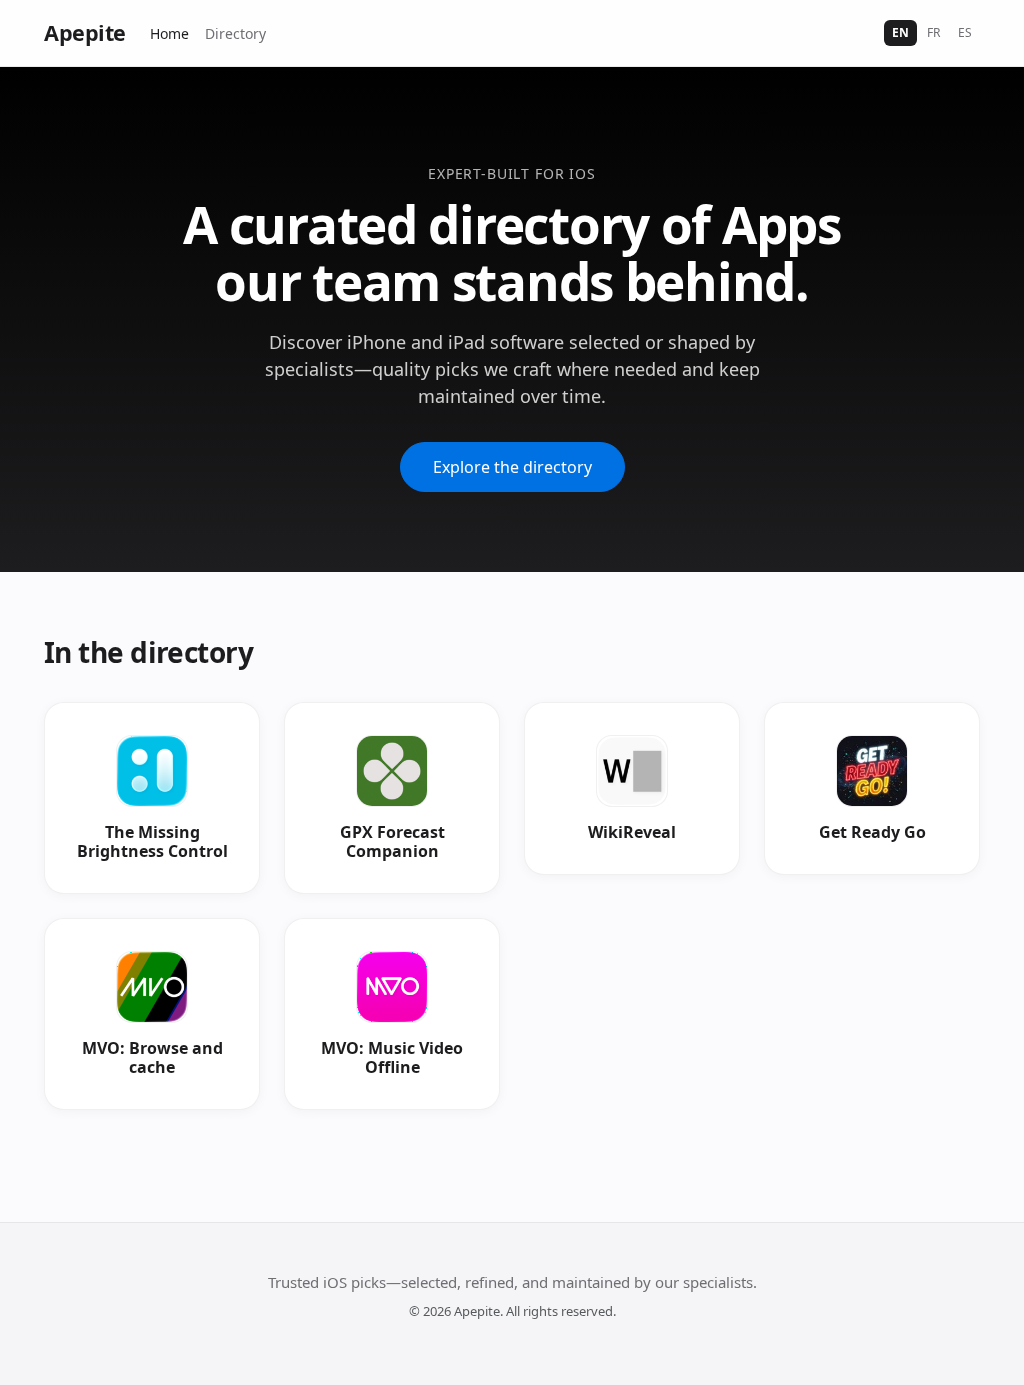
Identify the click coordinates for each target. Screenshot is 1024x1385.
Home (169, 33)
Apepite (85, 32)
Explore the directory (512, 467)
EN (900, 32)
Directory (235, 33)
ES (965, 32)
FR (933, 32)
